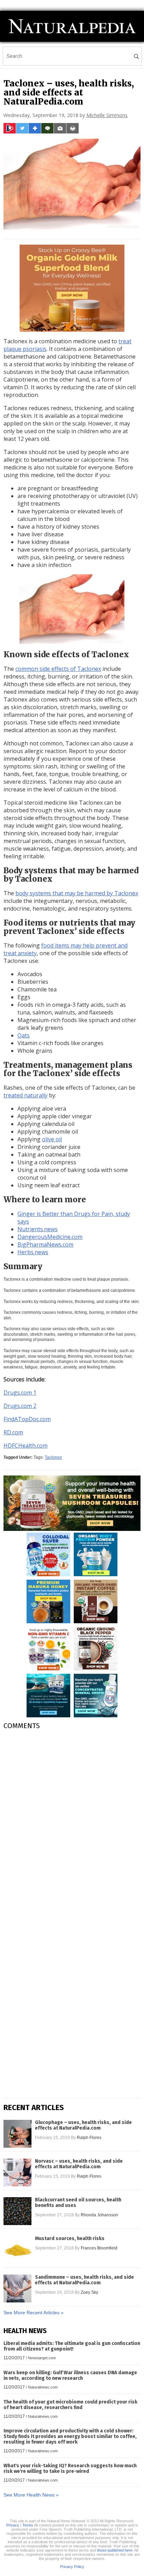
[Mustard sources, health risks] (17, 2250)
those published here (115, 2550)
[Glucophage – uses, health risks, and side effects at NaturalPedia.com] (17, 2134)
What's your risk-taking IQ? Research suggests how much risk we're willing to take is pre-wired (70, 2468)
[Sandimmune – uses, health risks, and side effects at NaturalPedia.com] (17, 2288)
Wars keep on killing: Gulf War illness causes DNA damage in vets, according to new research (70, 2375)
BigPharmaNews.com (45, 1244)
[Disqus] (72, 1823)
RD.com (13, 1432)
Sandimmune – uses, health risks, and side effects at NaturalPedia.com (84, 2280)
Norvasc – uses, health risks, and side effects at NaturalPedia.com (79, 2164)
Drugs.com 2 (20, 1406)
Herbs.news (33, 1252)
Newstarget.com (42, 2358)
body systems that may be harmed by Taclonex (77, 893)
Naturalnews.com (43, 2387)
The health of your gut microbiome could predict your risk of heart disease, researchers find (70, 2405)
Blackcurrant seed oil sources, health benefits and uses (78, 2203)
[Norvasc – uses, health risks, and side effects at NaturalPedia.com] (17, 2172)
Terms (28, 2525)
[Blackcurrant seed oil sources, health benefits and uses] (17, 2211)
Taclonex (53, 1457)
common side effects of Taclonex (58, 669)
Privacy (13, 2525)
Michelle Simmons (107, 115)
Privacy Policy (72, 2567)
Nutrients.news (38, 1229)
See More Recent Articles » (34, 2313)
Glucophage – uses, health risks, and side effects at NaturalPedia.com (83, 2125)
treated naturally (26, 1095)
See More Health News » (31, 2495)
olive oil (52, 1139)
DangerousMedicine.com (50, 1237)
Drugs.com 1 (20, 1393)
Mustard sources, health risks (70, 2239)
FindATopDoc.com (27, 1419)
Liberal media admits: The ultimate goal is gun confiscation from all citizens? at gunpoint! (72, 2346)
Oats (24, 1035)
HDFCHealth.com (26, 1446)
